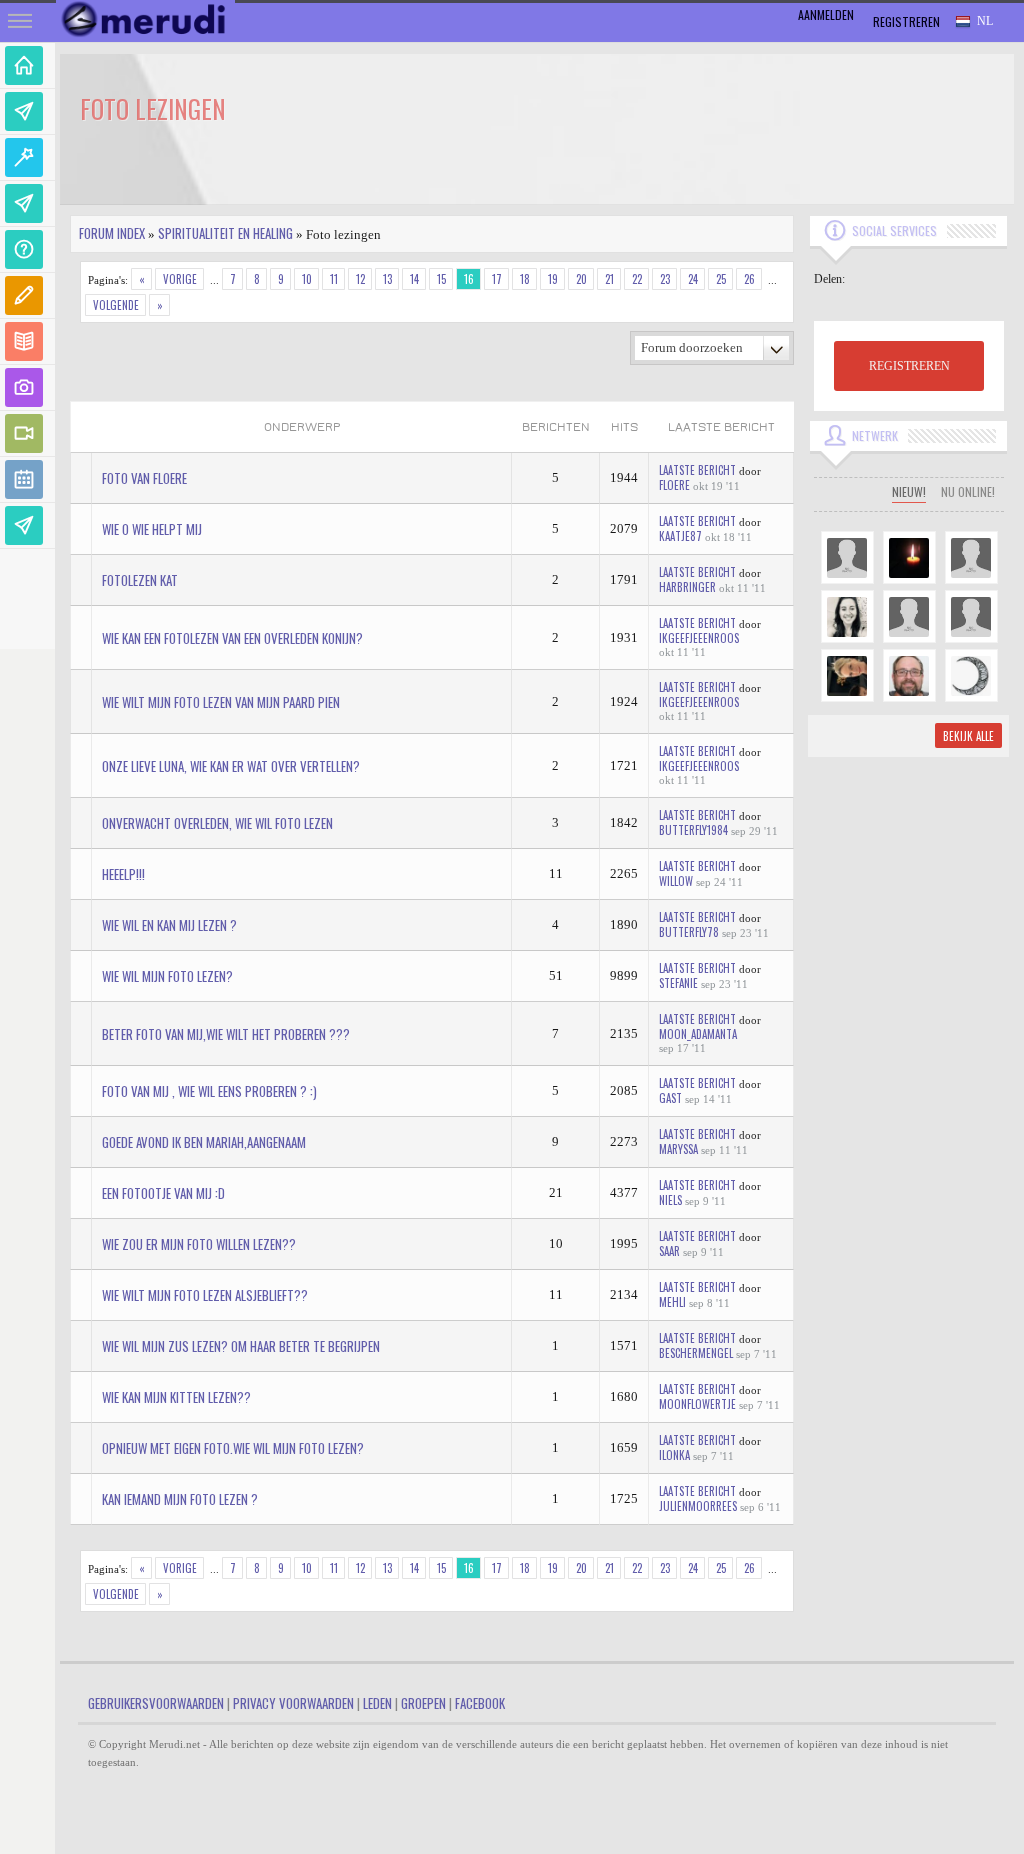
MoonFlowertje (697, 1404)
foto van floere (144, 478)
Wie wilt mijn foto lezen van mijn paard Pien (221, 702)
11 (334, 279)
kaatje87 (680, 536)
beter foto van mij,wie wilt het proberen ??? (226, 1034)
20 (581, 279)
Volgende (116, 305)
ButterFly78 (689, 932)
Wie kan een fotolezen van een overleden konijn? (232, 638)
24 (693, 279)
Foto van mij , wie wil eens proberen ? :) (209, 1091)
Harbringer (687, 587)
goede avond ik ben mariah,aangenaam (204, 1142)
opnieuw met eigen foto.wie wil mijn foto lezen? (233, 1448)
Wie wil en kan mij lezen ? (169, 925)
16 (469, 279)
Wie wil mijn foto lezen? (167, 976)
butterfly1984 (693, 830)
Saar (669, 1251)
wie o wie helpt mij (152, 529)
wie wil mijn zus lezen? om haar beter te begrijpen (241, 1346)
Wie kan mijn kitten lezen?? (176, 1397)
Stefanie (678, 983)
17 (497, 279)
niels (670, 1200)
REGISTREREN (909, 366)
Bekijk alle (968, 736)
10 (307, 279)
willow (676, 881)
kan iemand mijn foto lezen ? (180, 1499)
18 (525, 279)
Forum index (112, 233)
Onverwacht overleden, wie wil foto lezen (217, 823)
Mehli (672, 1302)
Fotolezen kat (140, 580)
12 (360, 279)
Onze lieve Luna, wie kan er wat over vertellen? (231, 766)
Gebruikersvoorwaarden (156, 1703)
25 (721, 279)
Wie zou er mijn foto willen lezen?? (199, 1244)
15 (441, 279)
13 (387, 279)
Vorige (180, 279)
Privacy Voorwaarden (293, 1703)
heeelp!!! (123, 874)
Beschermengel (696, 1353)
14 (414, 279)
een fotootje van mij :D (163, 1193)
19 (553, 279)
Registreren (906, 21)
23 (665, 279)
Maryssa (678, 1149)
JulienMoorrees (698, 1506)
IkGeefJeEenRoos (699, 638)
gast (670, 1098)
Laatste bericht (697, 470)
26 (749, 279)
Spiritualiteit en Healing (225, 233)
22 (637, 279)
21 (609, 279)
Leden (377, 1703)
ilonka (674, 1455)
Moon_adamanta (698, 1034)
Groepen (423, 1703)
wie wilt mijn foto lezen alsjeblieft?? (205, 1295)
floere (674, 485)
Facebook (480, 1703)
